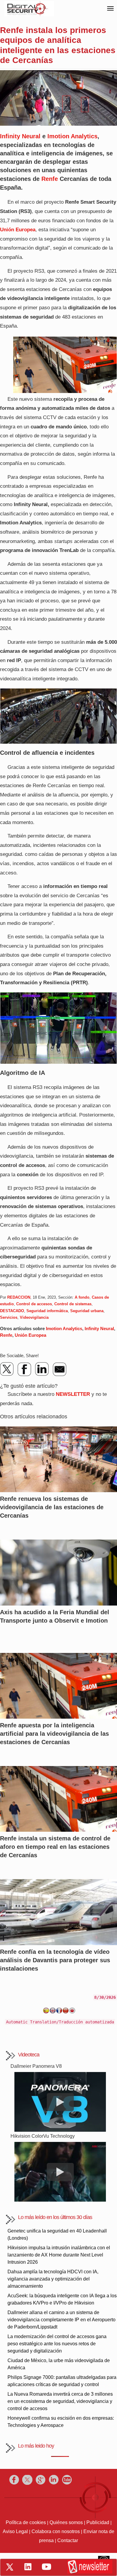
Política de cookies (26, 2522)
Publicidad (98, 2522)
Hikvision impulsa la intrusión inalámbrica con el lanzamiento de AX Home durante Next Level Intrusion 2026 (59, 2255)
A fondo (82, 1297)
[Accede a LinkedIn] (28, 2567)
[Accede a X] (10, 2567)
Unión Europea (30, 1335)
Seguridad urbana (87, 1311)
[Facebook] (25, 1369)
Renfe (50, 179)
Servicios (9, 1317)
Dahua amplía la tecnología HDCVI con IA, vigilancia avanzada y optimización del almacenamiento (53, 2279)
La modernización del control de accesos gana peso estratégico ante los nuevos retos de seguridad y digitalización (57, 2344)
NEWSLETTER (73, 1394)
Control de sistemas (73, 1304)
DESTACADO (12, 1311)
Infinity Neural (20, 136)
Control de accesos (34, 1304)
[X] (7, 1369)
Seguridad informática (47, 1311)
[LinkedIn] (42, 1369)
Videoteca (29, 2055)
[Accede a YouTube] (46, 2567)
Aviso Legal (15, 2531)
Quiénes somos (66, 2522)
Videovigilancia (34, 1317)
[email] (59, 1369)
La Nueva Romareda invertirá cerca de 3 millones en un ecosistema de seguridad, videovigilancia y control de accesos (60, 2401)
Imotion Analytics (72, 136)
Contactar (68, 2540)
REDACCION (19, 1297)
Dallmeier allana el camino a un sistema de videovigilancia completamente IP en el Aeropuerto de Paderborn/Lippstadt (61, 2320)
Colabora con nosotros (56, 2531)
